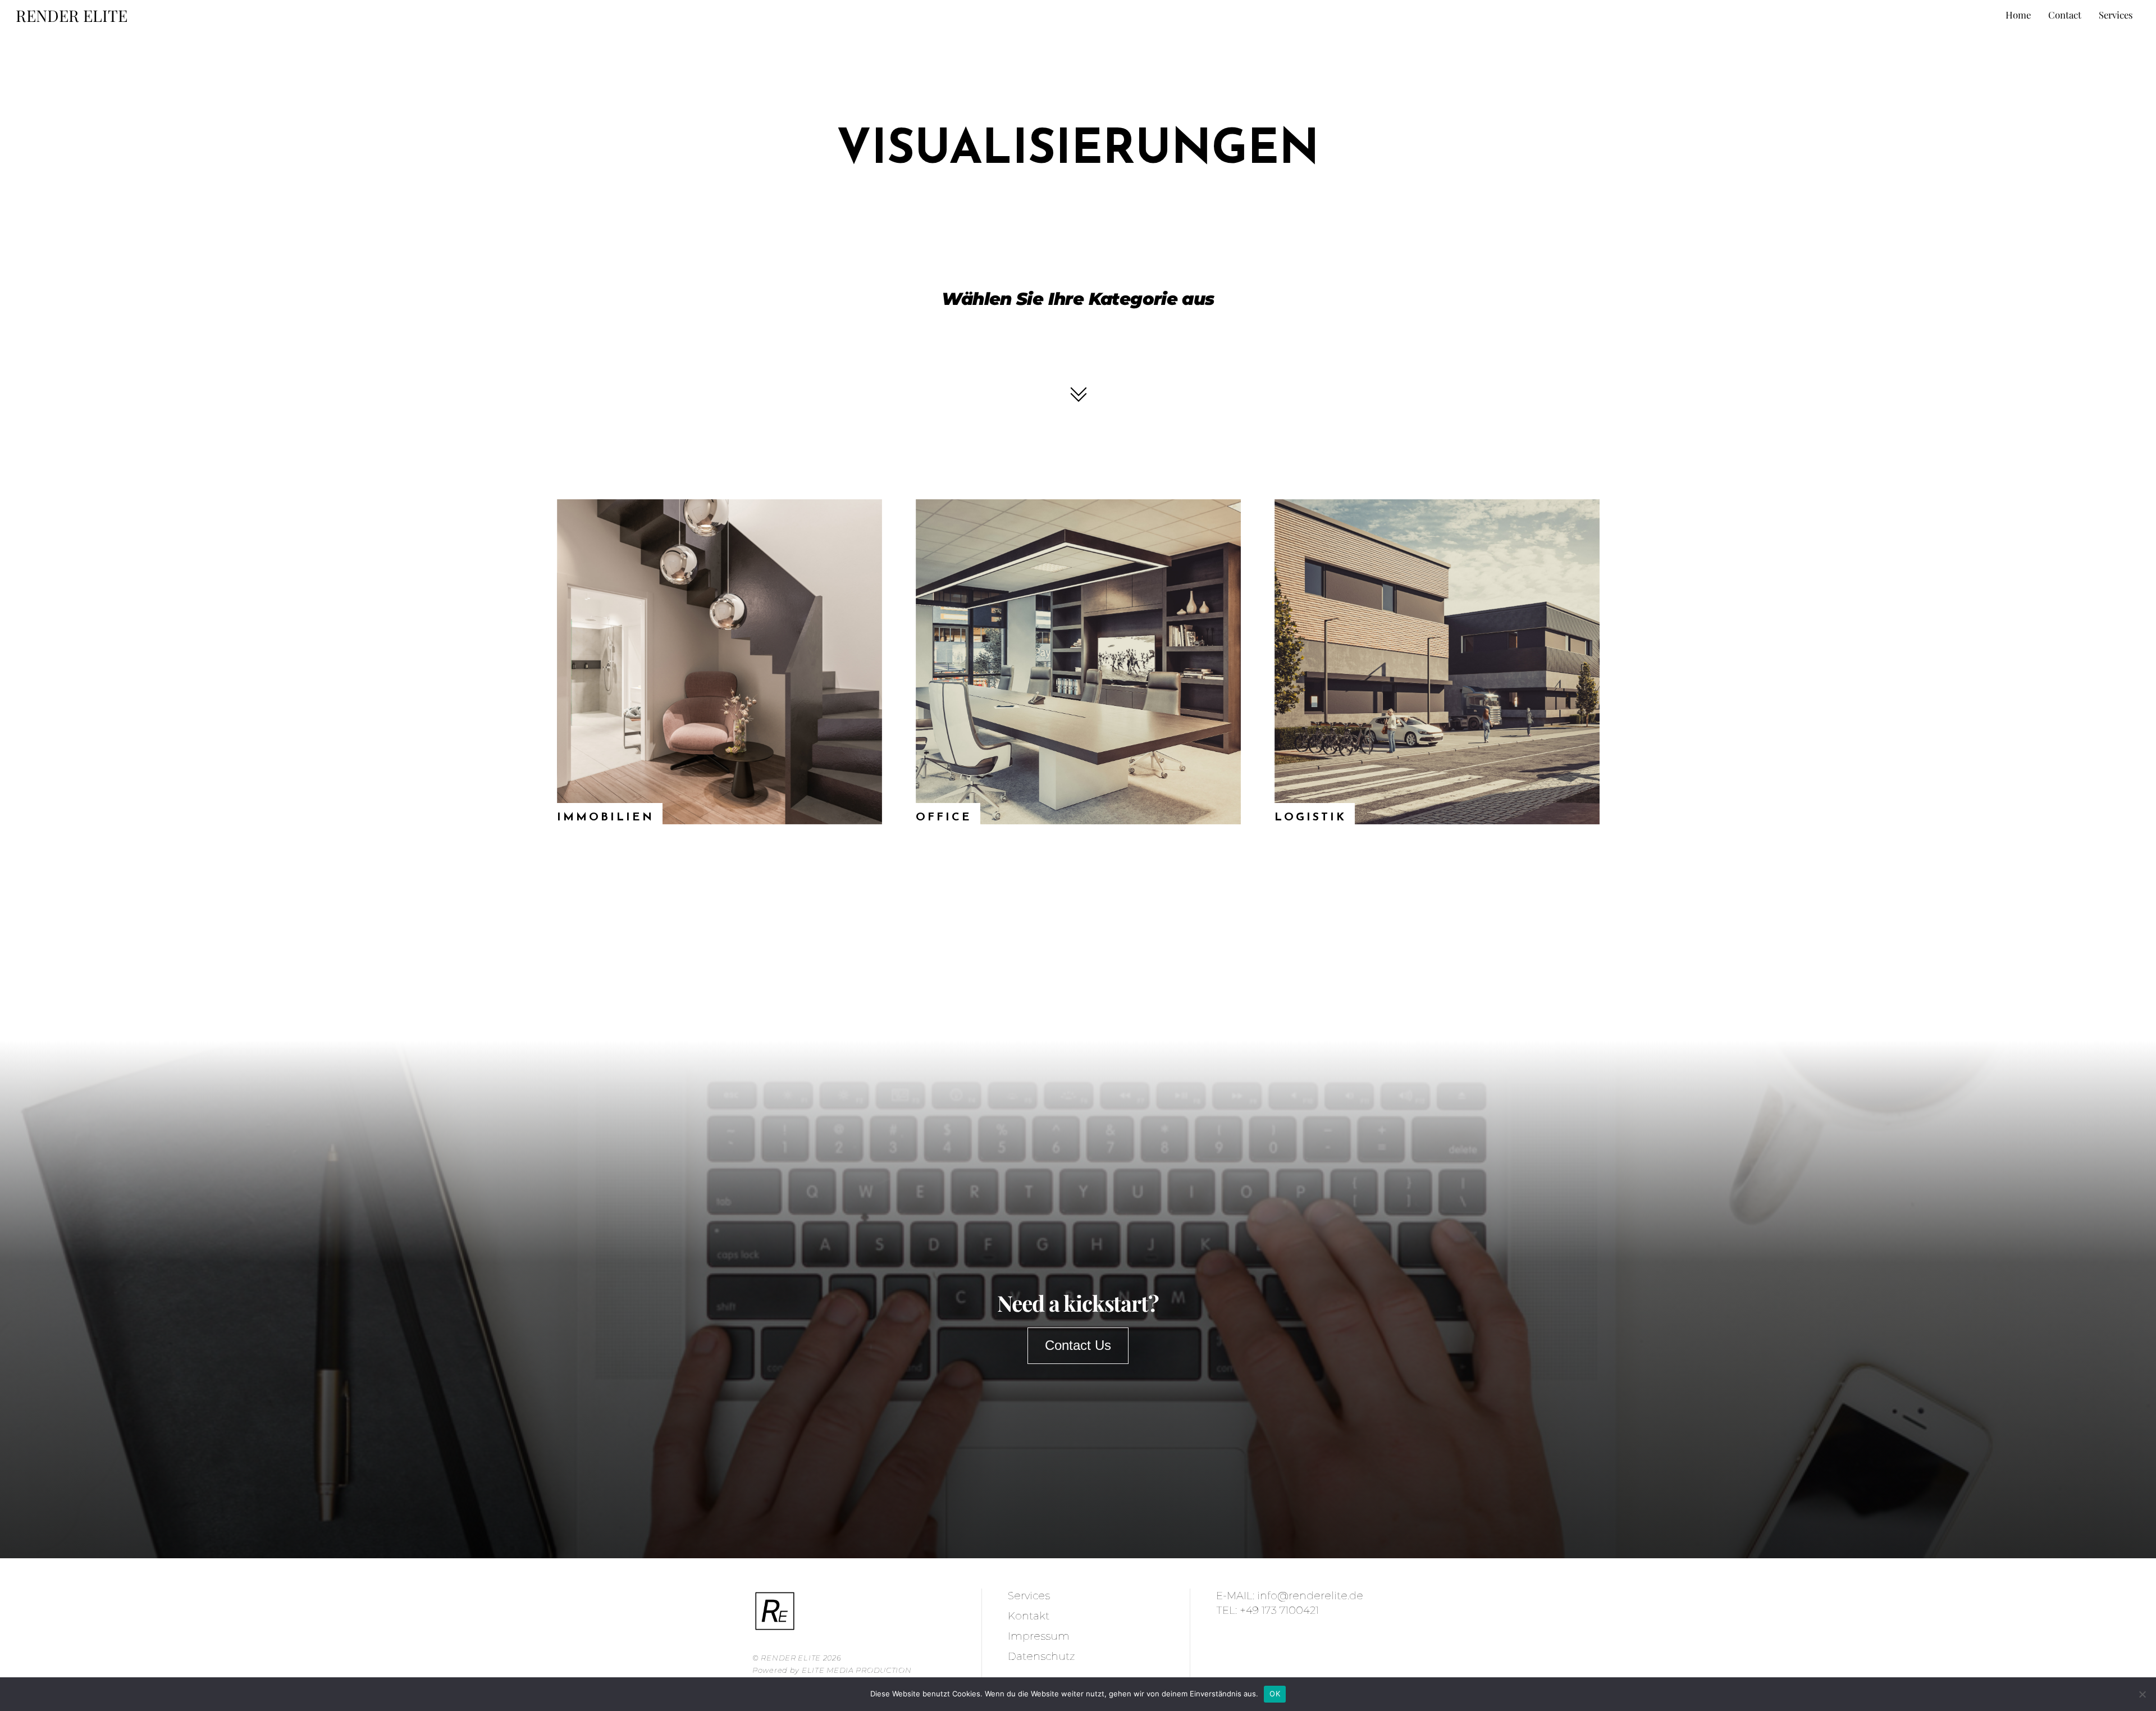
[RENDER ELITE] (775, 1628)
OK (1275, 1694)
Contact (2065, 15)
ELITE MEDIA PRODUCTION (857, 1670)
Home (2018, 15)
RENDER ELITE (791, 1658)
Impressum (1039, 1636)
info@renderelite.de (1310, 1596)
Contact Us (1078, 1345)
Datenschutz (1041, 1656)
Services (2116, 15)
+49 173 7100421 (1279, 1610)
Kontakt (1029, 1616)
